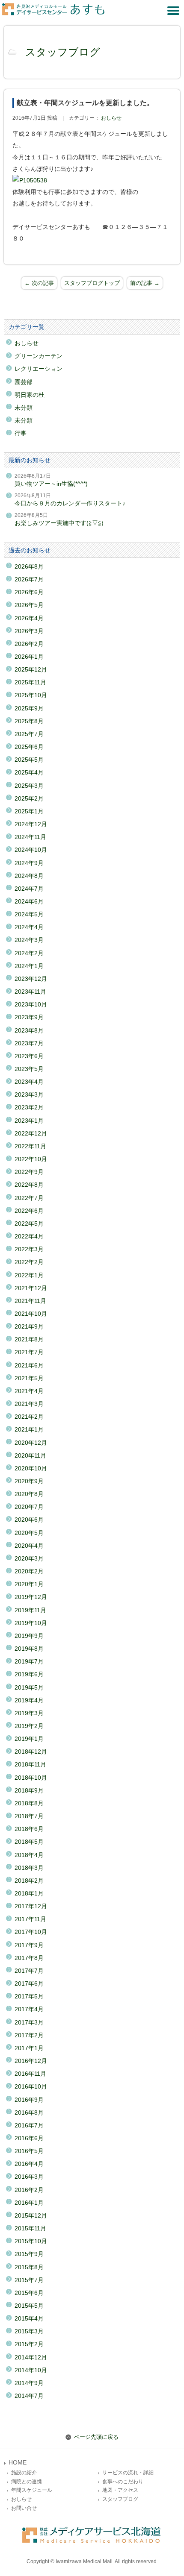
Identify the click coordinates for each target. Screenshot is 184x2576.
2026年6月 (29, 592)
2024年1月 (29, 966)
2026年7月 (29, 579)
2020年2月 (29, 1571)
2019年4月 (29, 1700)
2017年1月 (29, 2048)
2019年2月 (29, 1726)
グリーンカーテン (39, 356)
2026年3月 (29, 631)
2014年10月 (31, 2370)
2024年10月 (31, 850)
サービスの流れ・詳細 (128, 2473)
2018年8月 (29, 1803)
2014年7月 (29, 2396)
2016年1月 (29, 2203)
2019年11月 (30, 1610)
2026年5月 (29, 605)
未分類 (24, 408)
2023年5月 (29, 1069)
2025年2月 (29, 798)
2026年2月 (29, 644)
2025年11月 (30, 682)
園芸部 (24, 382)
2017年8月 (29, 1958)
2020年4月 (29, 1546)
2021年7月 (29, 1352)
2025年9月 (29, 708)
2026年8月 (29, 566)
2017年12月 (31, 1906)
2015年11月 (30, 2228)
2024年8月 (29, 876)
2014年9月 (29, 2383)
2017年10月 (31, 1932)
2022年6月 (29, 1211)
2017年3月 (29, 2022)
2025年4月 (29, 772)
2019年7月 (29, 1661)
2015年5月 (29, 2306)
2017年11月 (30, 1919)
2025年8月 (29, 721)
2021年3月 (29, 1404)
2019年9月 (29, 1636)
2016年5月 (29, 2151)
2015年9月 (29, 2254)
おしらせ (111, 118)
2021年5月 (29, 1378)
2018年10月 (31, 1778)
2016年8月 (29, 2112)
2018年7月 (29, 1816)
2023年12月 (31, 979)
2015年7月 (29, 2280)
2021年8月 (29, 1339)
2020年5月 (29, 1533)
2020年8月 (29, 1494)
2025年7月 (29, 734)
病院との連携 (27, 2482)
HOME (18, 2463)
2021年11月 (30, 1301)
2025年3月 (29, 786)
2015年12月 (31, 2215)
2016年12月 (31, 2061)
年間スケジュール (32, 2490)
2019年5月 (29, 1687)
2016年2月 (29, 2190)
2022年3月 (29, 1249)
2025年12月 (31, 669)
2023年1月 (29, 1121)
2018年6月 (29, 1829)
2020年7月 (29, 1507)
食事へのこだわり (123, 2482)
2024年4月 (29, 927)
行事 (21, 433)
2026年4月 (29, 618)
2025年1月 (29, 811)
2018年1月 (29, 1893)
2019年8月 (29, 1649)
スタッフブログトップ (92, 283)
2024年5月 (29, 914)
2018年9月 (29, 1790)
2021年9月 (29, 1326)
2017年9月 (29, 1945)
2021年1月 (29, 1429)
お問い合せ (24, 2508)
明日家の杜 (30, 395)
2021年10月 (31, 1314)
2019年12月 (31, 1597)
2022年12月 (31, 1133)
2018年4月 (29, 1855)
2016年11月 (30, 2074)
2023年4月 (29, 1082)
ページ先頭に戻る (96, 2437)
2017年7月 (29, 1971)
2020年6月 (29, 1520)
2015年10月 (31, 2241)
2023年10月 (31, 1004)
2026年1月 (29, 657)
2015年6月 (29, 2293)
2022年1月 (29, 1275)
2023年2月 (29, 1107)
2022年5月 (29, 1223)
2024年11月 (30, 837)
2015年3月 (29, 2331)
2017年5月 (29, 1996)
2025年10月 (31, 695)
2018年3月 (29, 1868)
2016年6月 (29, 2138)
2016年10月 (31, 2086)
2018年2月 (29, 1881)
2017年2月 (29, 2035)
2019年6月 (29, 1674)
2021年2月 (29, 1417)
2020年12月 (31, 1443)
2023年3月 (29, 1094)
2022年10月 (31, 1159)
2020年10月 (31, 1468)
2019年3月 (29, 1713)
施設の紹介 (24, 2473)
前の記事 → (145, 283)
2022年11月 (30, 1146)
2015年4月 (29, 2318)
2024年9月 (29, 863)
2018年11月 (30, 1764)
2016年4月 (29, 2164)
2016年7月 (29, 2125)
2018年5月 (29, 1842)
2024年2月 (29, 953)
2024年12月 (31, 824)
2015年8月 (29, 2267)
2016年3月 (29, 2177)
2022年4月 (29, 1236)
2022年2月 (29, 1262)
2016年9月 (29, 2100)
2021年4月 (29, 1391)
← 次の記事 (39, 283)
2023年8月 (29, 1030)
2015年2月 (29, 2344)
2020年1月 (29, 1584)
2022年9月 (29, 1172)
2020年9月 (29, 1481)
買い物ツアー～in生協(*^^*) (51, 484)
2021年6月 (29, 1365)
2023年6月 (29, 1056)
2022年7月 (29, 1198)
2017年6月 (29, 1983)
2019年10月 (31, 1623)
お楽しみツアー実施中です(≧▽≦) (59, 523)
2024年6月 (29, 901)
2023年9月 (29, 1017)
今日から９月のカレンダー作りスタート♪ (70, 503)
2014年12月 (31, 2357)
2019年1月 (29, 1739)
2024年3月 (29, 940)
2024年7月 (29, 889)
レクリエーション (39, 369)
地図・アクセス (120, 2490)
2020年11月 (30, 1455)
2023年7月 (29, 1043)
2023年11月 (30, 992)
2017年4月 (29, 2009)
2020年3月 (29, 1558)
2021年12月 (31, 1288)
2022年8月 (29, 1185)
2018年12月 (31, 1752)
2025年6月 (29, 747)
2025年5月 (29, 760)
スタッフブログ (63, 52)
